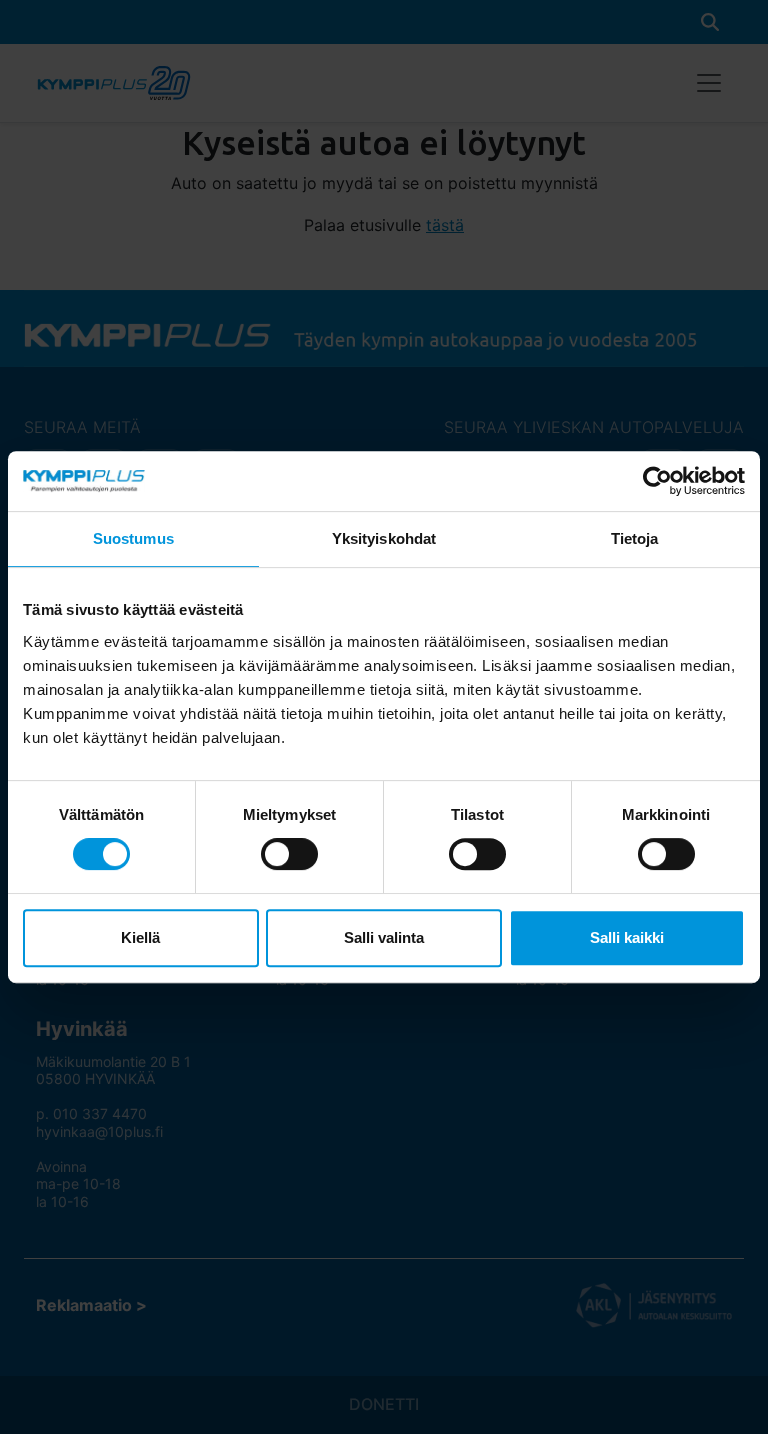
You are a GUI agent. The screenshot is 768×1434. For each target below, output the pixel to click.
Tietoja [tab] (635, 538)
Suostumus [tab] (133, 538)
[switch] (289, 854)
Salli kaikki (627, 937)
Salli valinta (384, 937)
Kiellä (140, 937)
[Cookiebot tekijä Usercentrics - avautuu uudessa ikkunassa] (657, 481)
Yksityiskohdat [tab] (384, 538)
